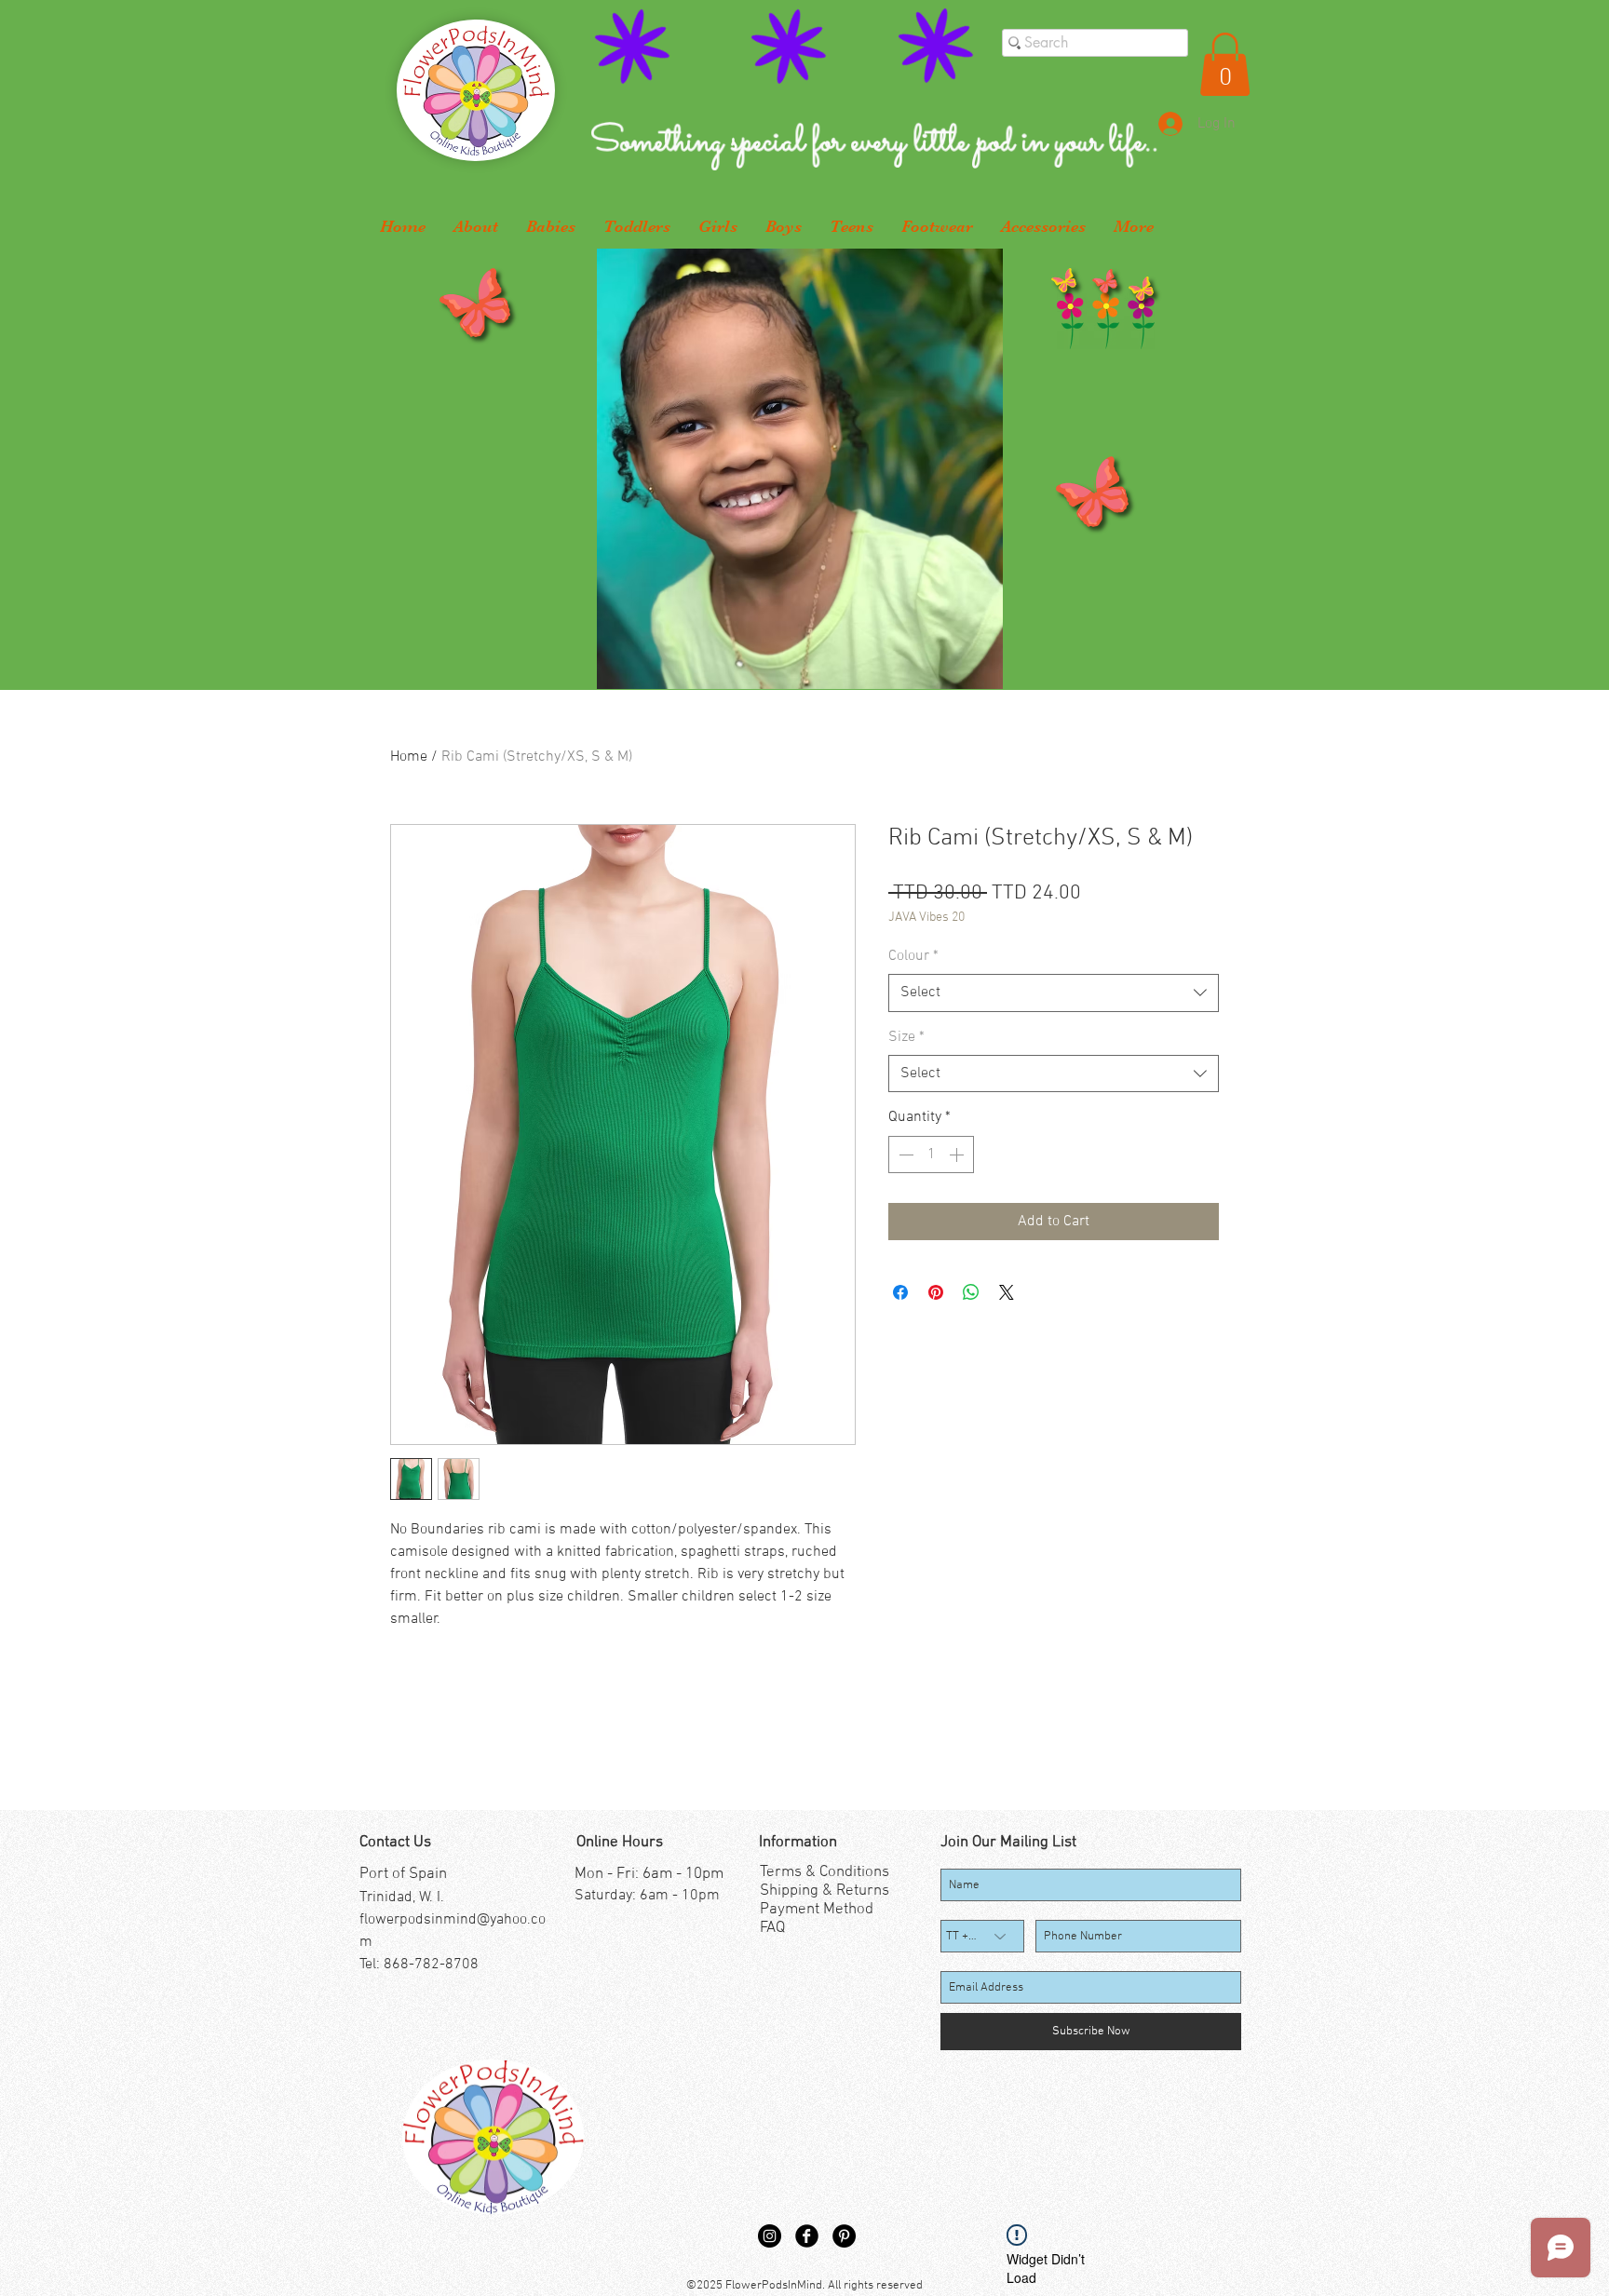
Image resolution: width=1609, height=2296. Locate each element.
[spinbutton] (931, 1155)
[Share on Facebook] (900, 1292)
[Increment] (958, 1155)
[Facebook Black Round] (807, 2236)
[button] (1225, 64)
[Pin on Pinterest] (936, 1292)
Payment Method (817, 1910)
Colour (913, 956)
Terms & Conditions (825, 1872)
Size (906, 1037)
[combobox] (1054, 993)
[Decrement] (904, 1155)
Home (409, 757)
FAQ (772, 1928)
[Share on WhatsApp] (971, 1292)
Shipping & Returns (825, 1891)
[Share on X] (1007, 1292)
